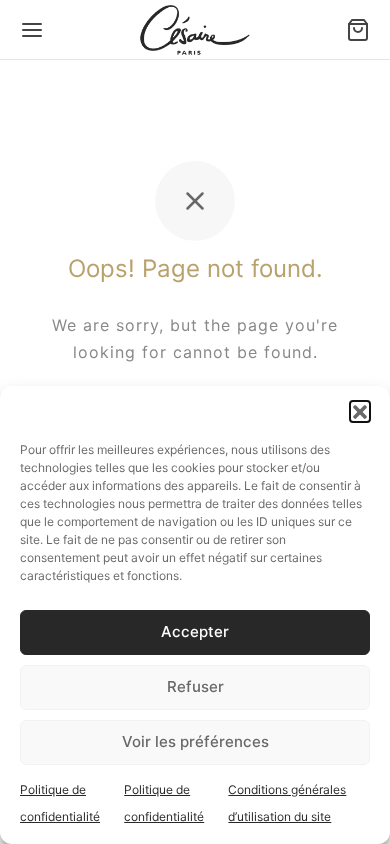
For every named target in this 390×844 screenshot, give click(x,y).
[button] (360, 411)
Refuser (195, 686)
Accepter (195, 631)
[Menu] (32, 30)
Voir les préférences (195, 741)
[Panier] (358, 30)
